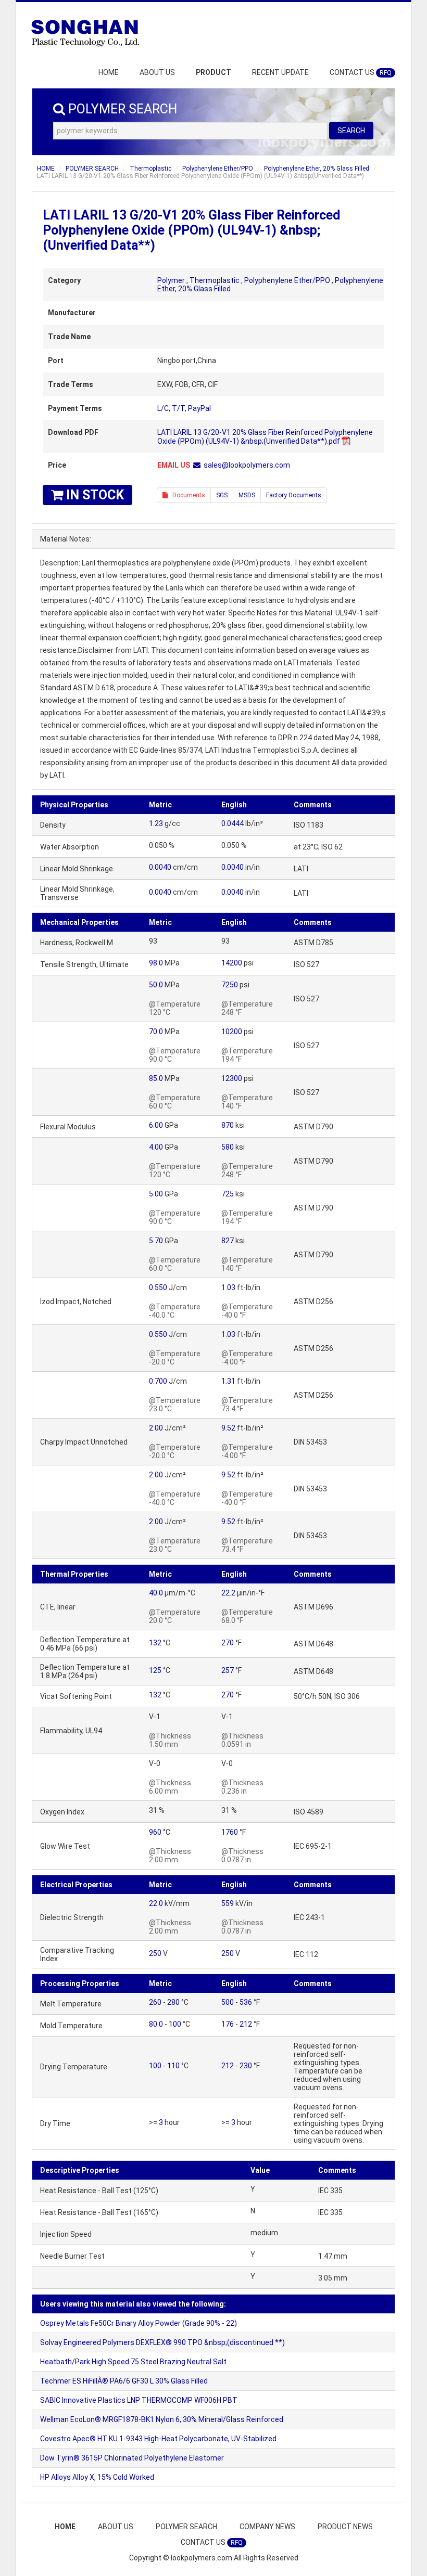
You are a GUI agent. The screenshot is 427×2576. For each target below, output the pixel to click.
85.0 (156, 1078)
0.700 (158, 1381)
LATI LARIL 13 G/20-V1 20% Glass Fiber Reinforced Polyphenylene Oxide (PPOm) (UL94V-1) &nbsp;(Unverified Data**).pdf (265, 437)
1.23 (156, 823)
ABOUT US (157, 72)
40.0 (156, 1593)
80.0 (156, 2024)
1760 (230, 1832)
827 (228, 1241)
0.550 (158, 1287)
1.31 (228, 1381)
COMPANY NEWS (267, 2527)
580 (228, 1147)
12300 (232, 1078)
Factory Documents (294, 495)
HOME (109, 72)
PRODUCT (213, 72)
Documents (186, 495)
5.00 (156, 1194)
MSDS (247, 495)
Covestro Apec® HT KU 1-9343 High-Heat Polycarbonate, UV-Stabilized (158, 2439)
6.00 (156, 1125)
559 (228, 1903)
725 (228, 1194)
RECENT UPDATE (280, 72)
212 (246, 2024)
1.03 (228, 1287)
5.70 (156, 1241)
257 (228, 1670)
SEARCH (351, 131)
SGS (222, 495)
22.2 (228, 1593)
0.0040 (160, 867)
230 (246, 2066)
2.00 (156, 1428)
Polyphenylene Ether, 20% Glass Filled (317, 169)
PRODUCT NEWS (345, 2527)
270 (228, 1643)
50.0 (156, 985)
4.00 (156, 1147)
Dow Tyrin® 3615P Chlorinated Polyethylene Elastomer (132, 2458)
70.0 (156, 1032)
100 (175, 2024)
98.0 (156, 963)
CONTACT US (361, 72)
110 (173, 2066)
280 (173, 2002)
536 (246, 2002)
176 (228, 2024)
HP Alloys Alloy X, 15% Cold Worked (97, 2477)
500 (228, 2002)
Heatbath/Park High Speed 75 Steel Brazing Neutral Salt (133, 2362)
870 (228, 1125)
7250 (230, 985)
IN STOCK (93, 495)
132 (155, 1643)
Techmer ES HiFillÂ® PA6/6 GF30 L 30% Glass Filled (124, 2381)
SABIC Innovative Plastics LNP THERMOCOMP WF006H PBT (139, 2400)
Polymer (171, 280)
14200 (232, 963)
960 (155, 1832)
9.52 (228, 1428)
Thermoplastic (150, 169)
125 (155, 1670)
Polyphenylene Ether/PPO (218, 169)
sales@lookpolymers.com (247, 465)
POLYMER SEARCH (92, 169)
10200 (232, 1032)
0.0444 (233, 823)
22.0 (156, 1903)
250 (155, 1953)
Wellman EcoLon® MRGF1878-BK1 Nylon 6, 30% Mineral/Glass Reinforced (162, 2419)
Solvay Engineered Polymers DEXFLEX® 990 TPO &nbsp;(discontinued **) (162, 2342)
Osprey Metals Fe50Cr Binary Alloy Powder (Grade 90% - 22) (139, 2323)
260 (155, 2002)
